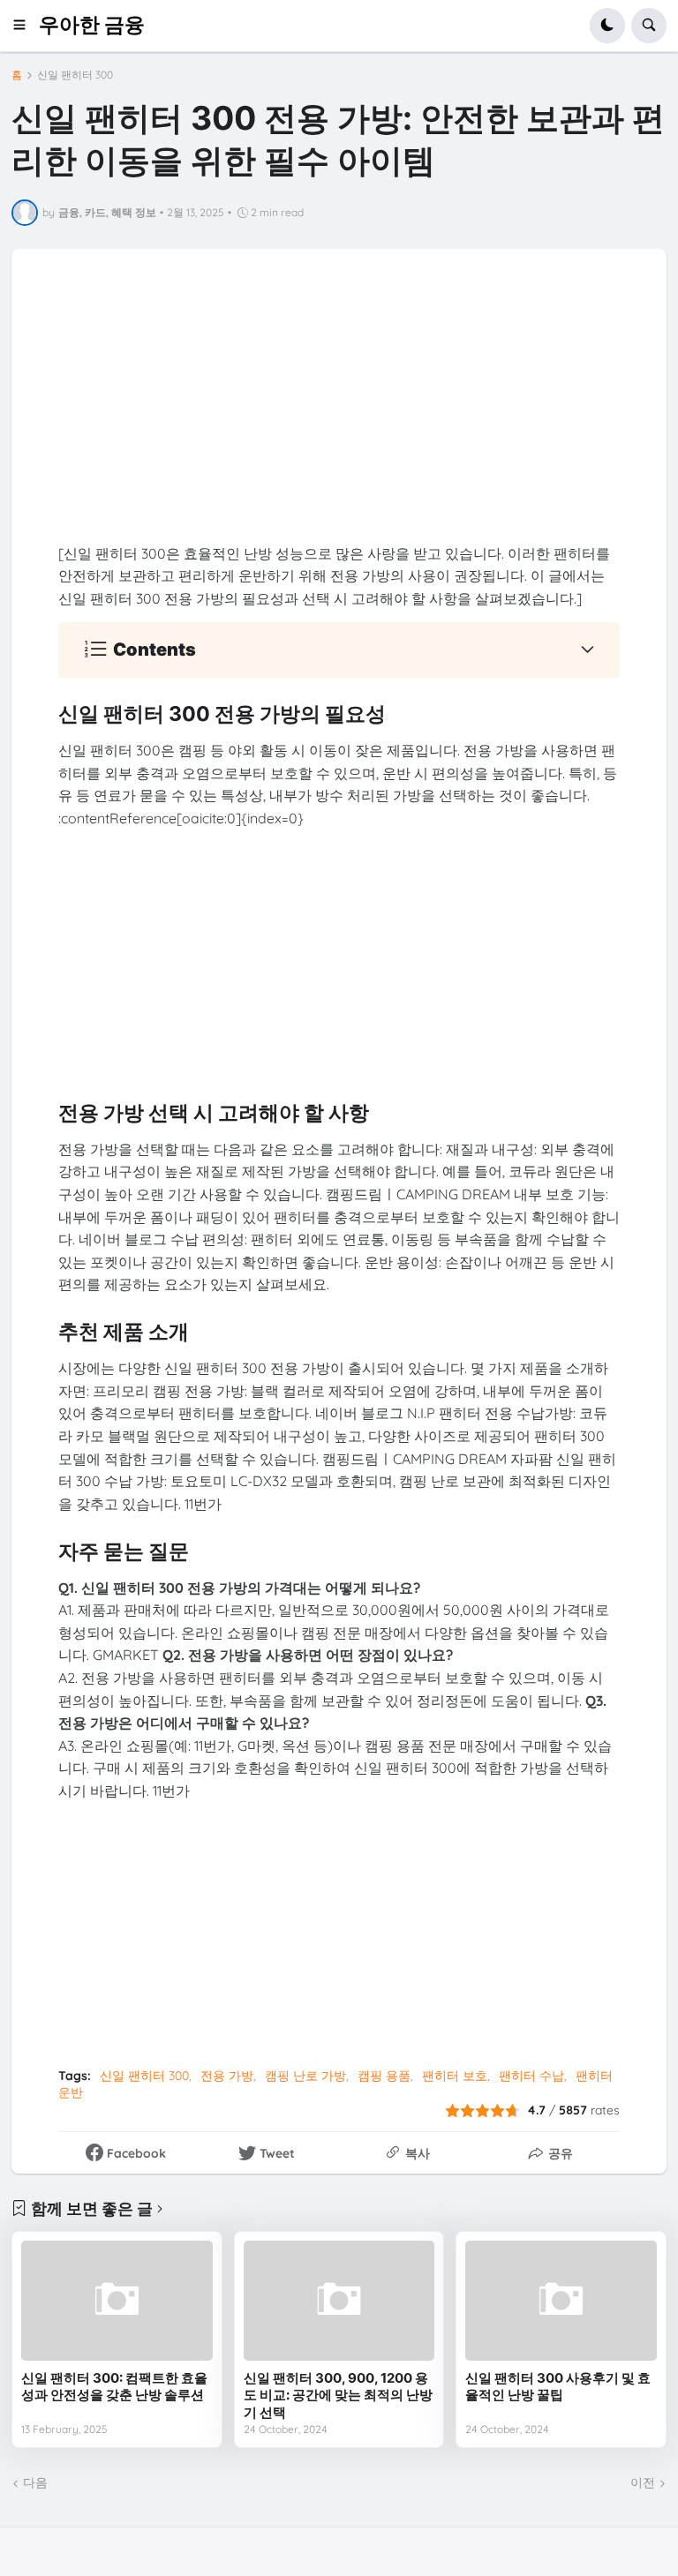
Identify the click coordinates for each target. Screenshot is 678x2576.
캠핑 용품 (384, 2076)
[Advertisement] (339, 419)
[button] (25, 26)
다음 (35, 2482)
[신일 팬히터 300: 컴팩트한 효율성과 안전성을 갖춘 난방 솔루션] (117, 2300)
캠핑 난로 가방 (305, 2076)
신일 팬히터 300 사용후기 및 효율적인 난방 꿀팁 (558, 2387)
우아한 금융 (92, 25)
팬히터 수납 (531, 2076)
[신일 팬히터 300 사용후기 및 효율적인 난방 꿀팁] (561, 2300)
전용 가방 (227, 2076)
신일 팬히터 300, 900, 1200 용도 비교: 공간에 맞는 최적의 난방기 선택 (338, 2395)
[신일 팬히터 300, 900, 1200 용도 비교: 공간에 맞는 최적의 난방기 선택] (339, 2300)
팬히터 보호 (455, 2076)
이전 (643, 2482)
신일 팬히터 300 (75, 75)
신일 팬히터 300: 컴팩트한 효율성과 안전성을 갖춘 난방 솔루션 (114, 2387)
